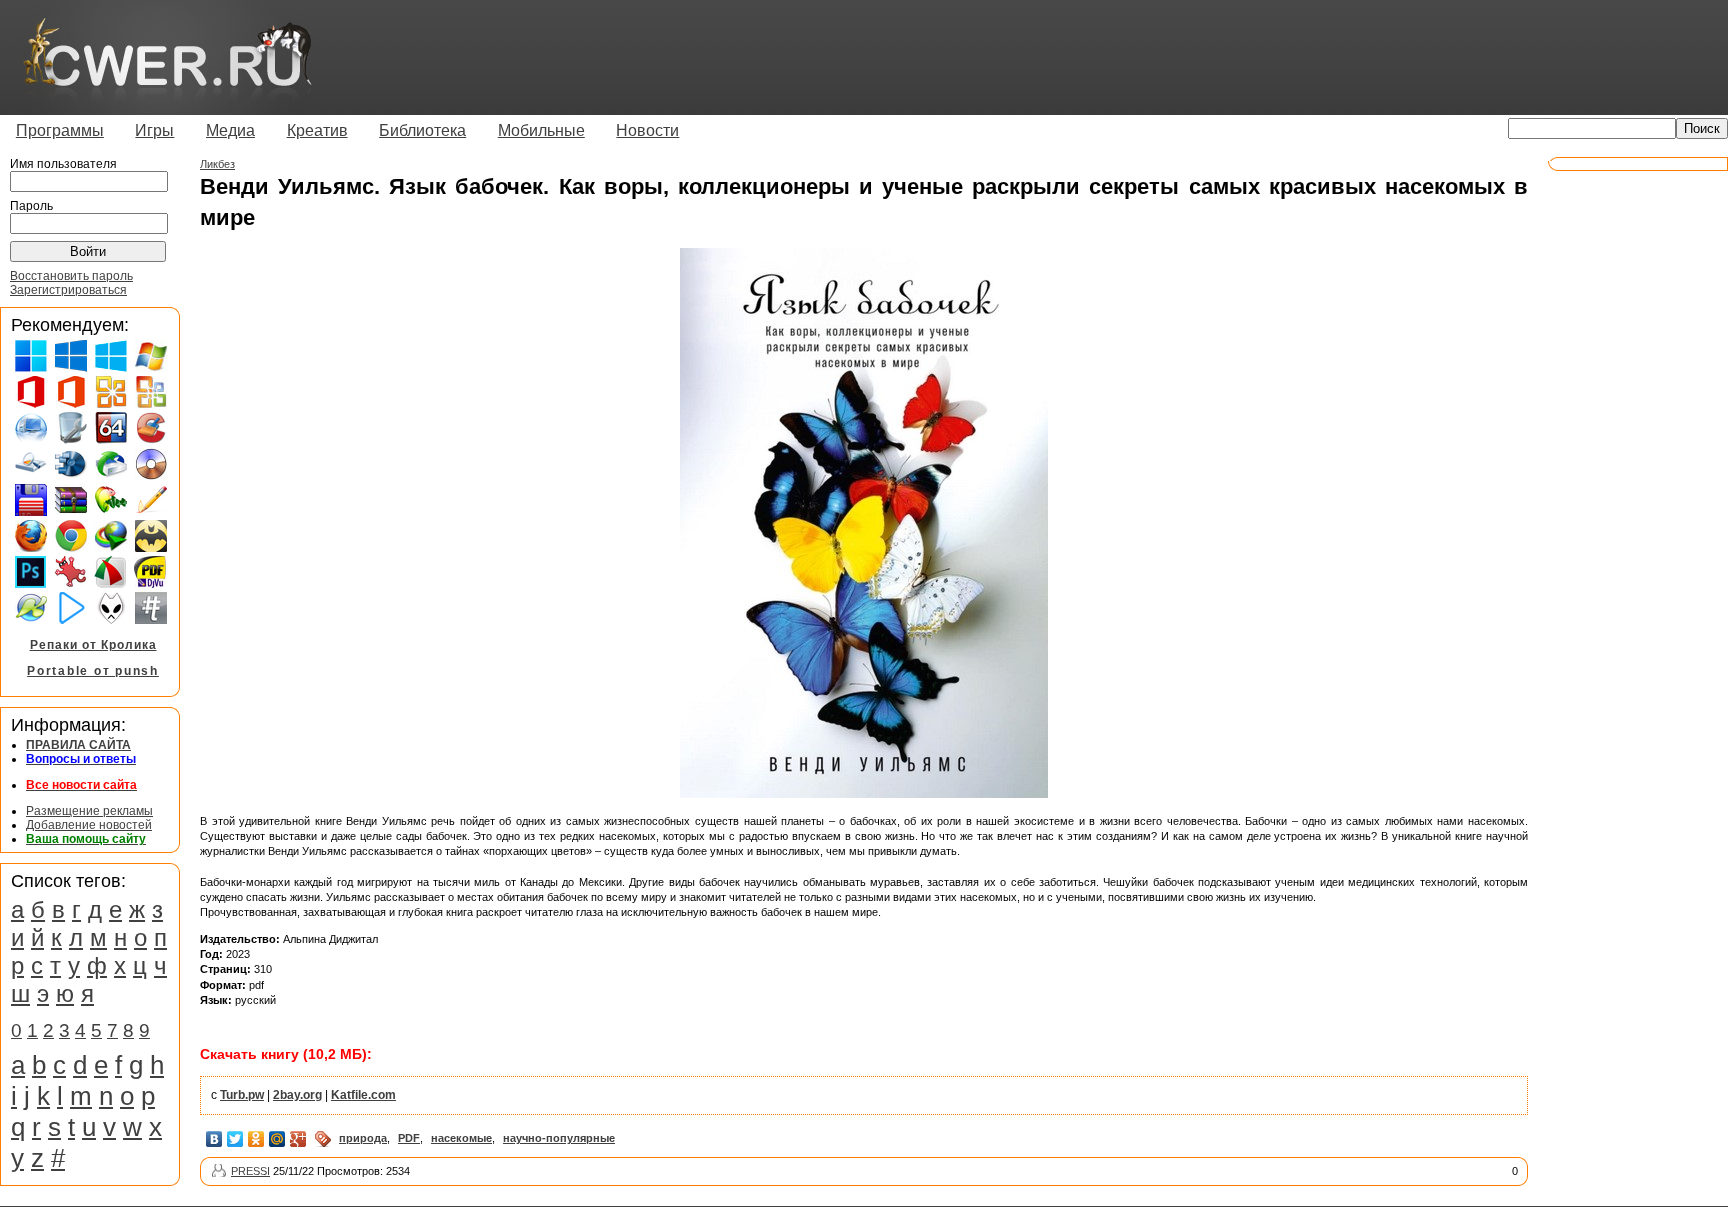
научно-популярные (559, 1138)
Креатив (317, 130)
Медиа (230, 130)
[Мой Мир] (277, 1139)
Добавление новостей (89, 825)
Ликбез (217, 164)
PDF (409, 1138)
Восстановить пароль (71, 276)
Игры (154, 130)
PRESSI (250, 1171)
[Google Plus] (298, 1139)
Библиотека (422, 130)
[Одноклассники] (256, 1139)
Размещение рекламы (89, 811)
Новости (647, 130)
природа (363, 1138)
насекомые (461, 1138)
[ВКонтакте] (214, 1139)
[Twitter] (235, 1139)
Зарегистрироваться (68, 290)
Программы (60, 130)
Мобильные (541, 130)
